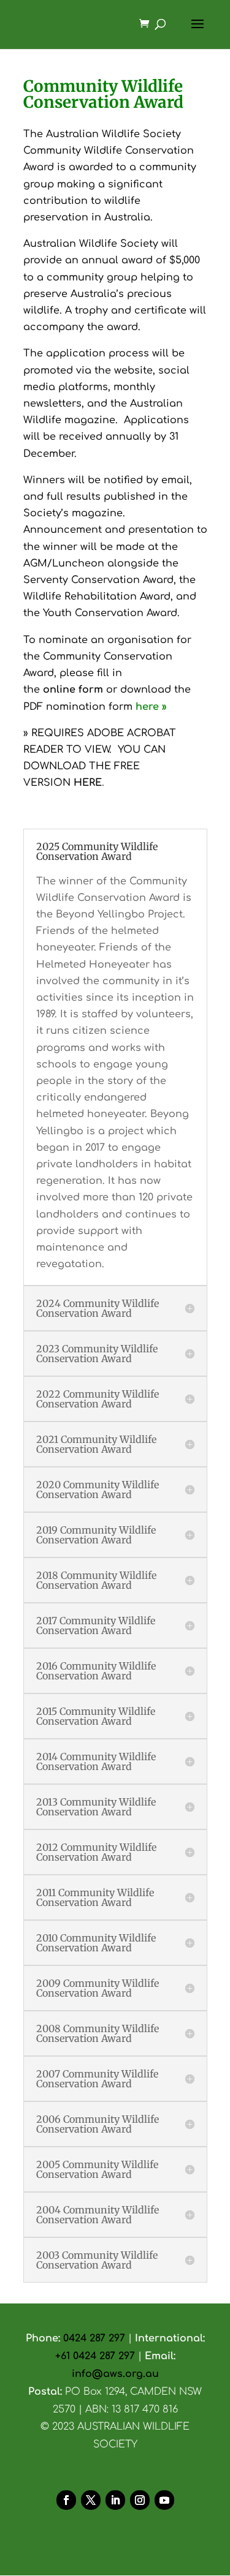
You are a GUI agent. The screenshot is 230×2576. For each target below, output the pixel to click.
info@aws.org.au (115, 2374)
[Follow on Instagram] (140, 2500)
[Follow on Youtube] (164, 2500)
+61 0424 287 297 (97, 2356)
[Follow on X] (91, 2500)
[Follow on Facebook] (66, 2500)
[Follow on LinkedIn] (115, 2500)
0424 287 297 (94, 2338)
